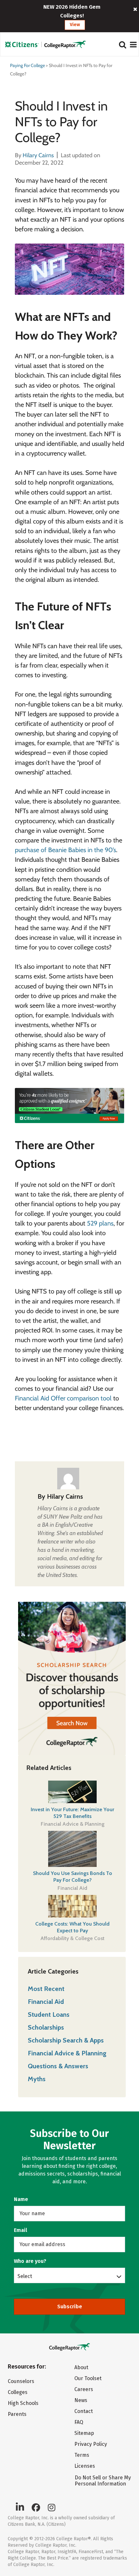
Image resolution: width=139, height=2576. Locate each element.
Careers (84, 2389)
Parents (17, 2414)
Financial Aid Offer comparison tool (63, 1398)
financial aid (72, 1888)
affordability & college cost (72, 1938)
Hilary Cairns (65, 1496)
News (81, 2400)
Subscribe (70, 2307)
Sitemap (84, 2433)
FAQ (79, 2422)
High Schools (23, 2403)
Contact (84, 2411)
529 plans (100, 1223)
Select (25, 2276)
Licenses (85, 2466)
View (75, 25)
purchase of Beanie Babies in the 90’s (65, 850)
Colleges (18, 2392)
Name (21, 2199)
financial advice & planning (73, 1824)
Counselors (21, 2381)
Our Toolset (88, 2378)
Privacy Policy (91, 2444)
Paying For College (27, 65)
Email (21, 2230)
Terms (82, 2455)
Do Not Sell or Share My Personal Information (103, 2481)
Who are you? (30, 2261)
